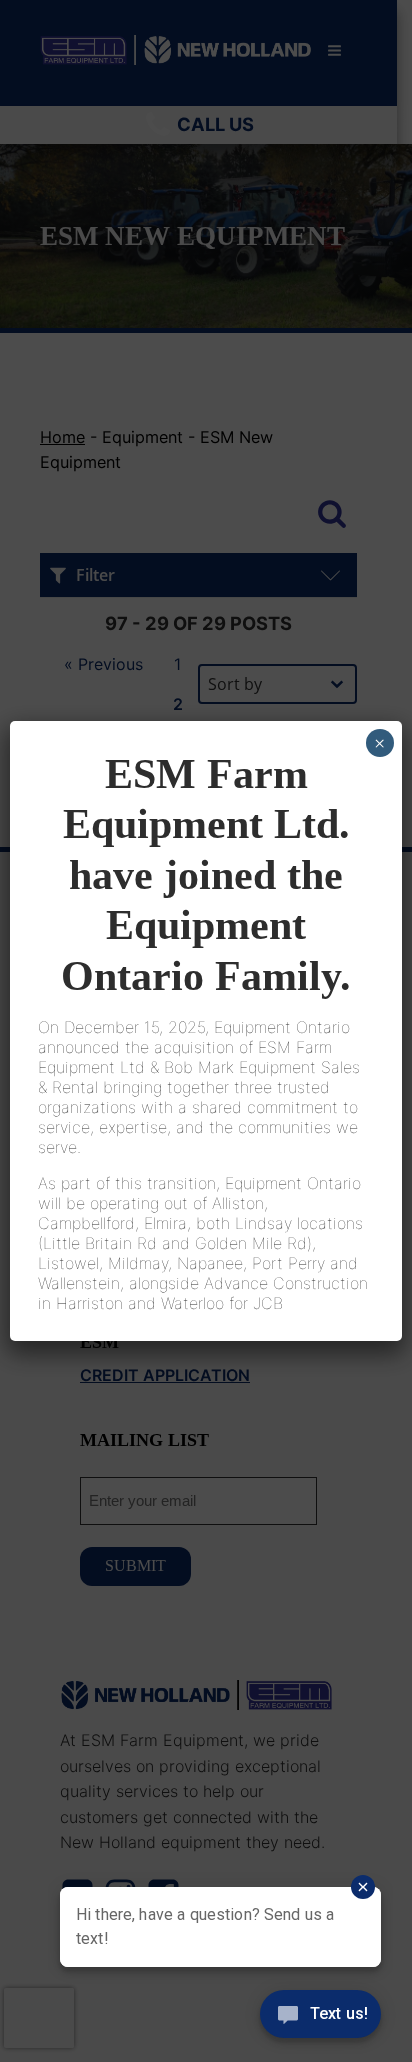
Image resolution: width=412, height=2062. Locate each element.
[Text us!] (320, 2020)
